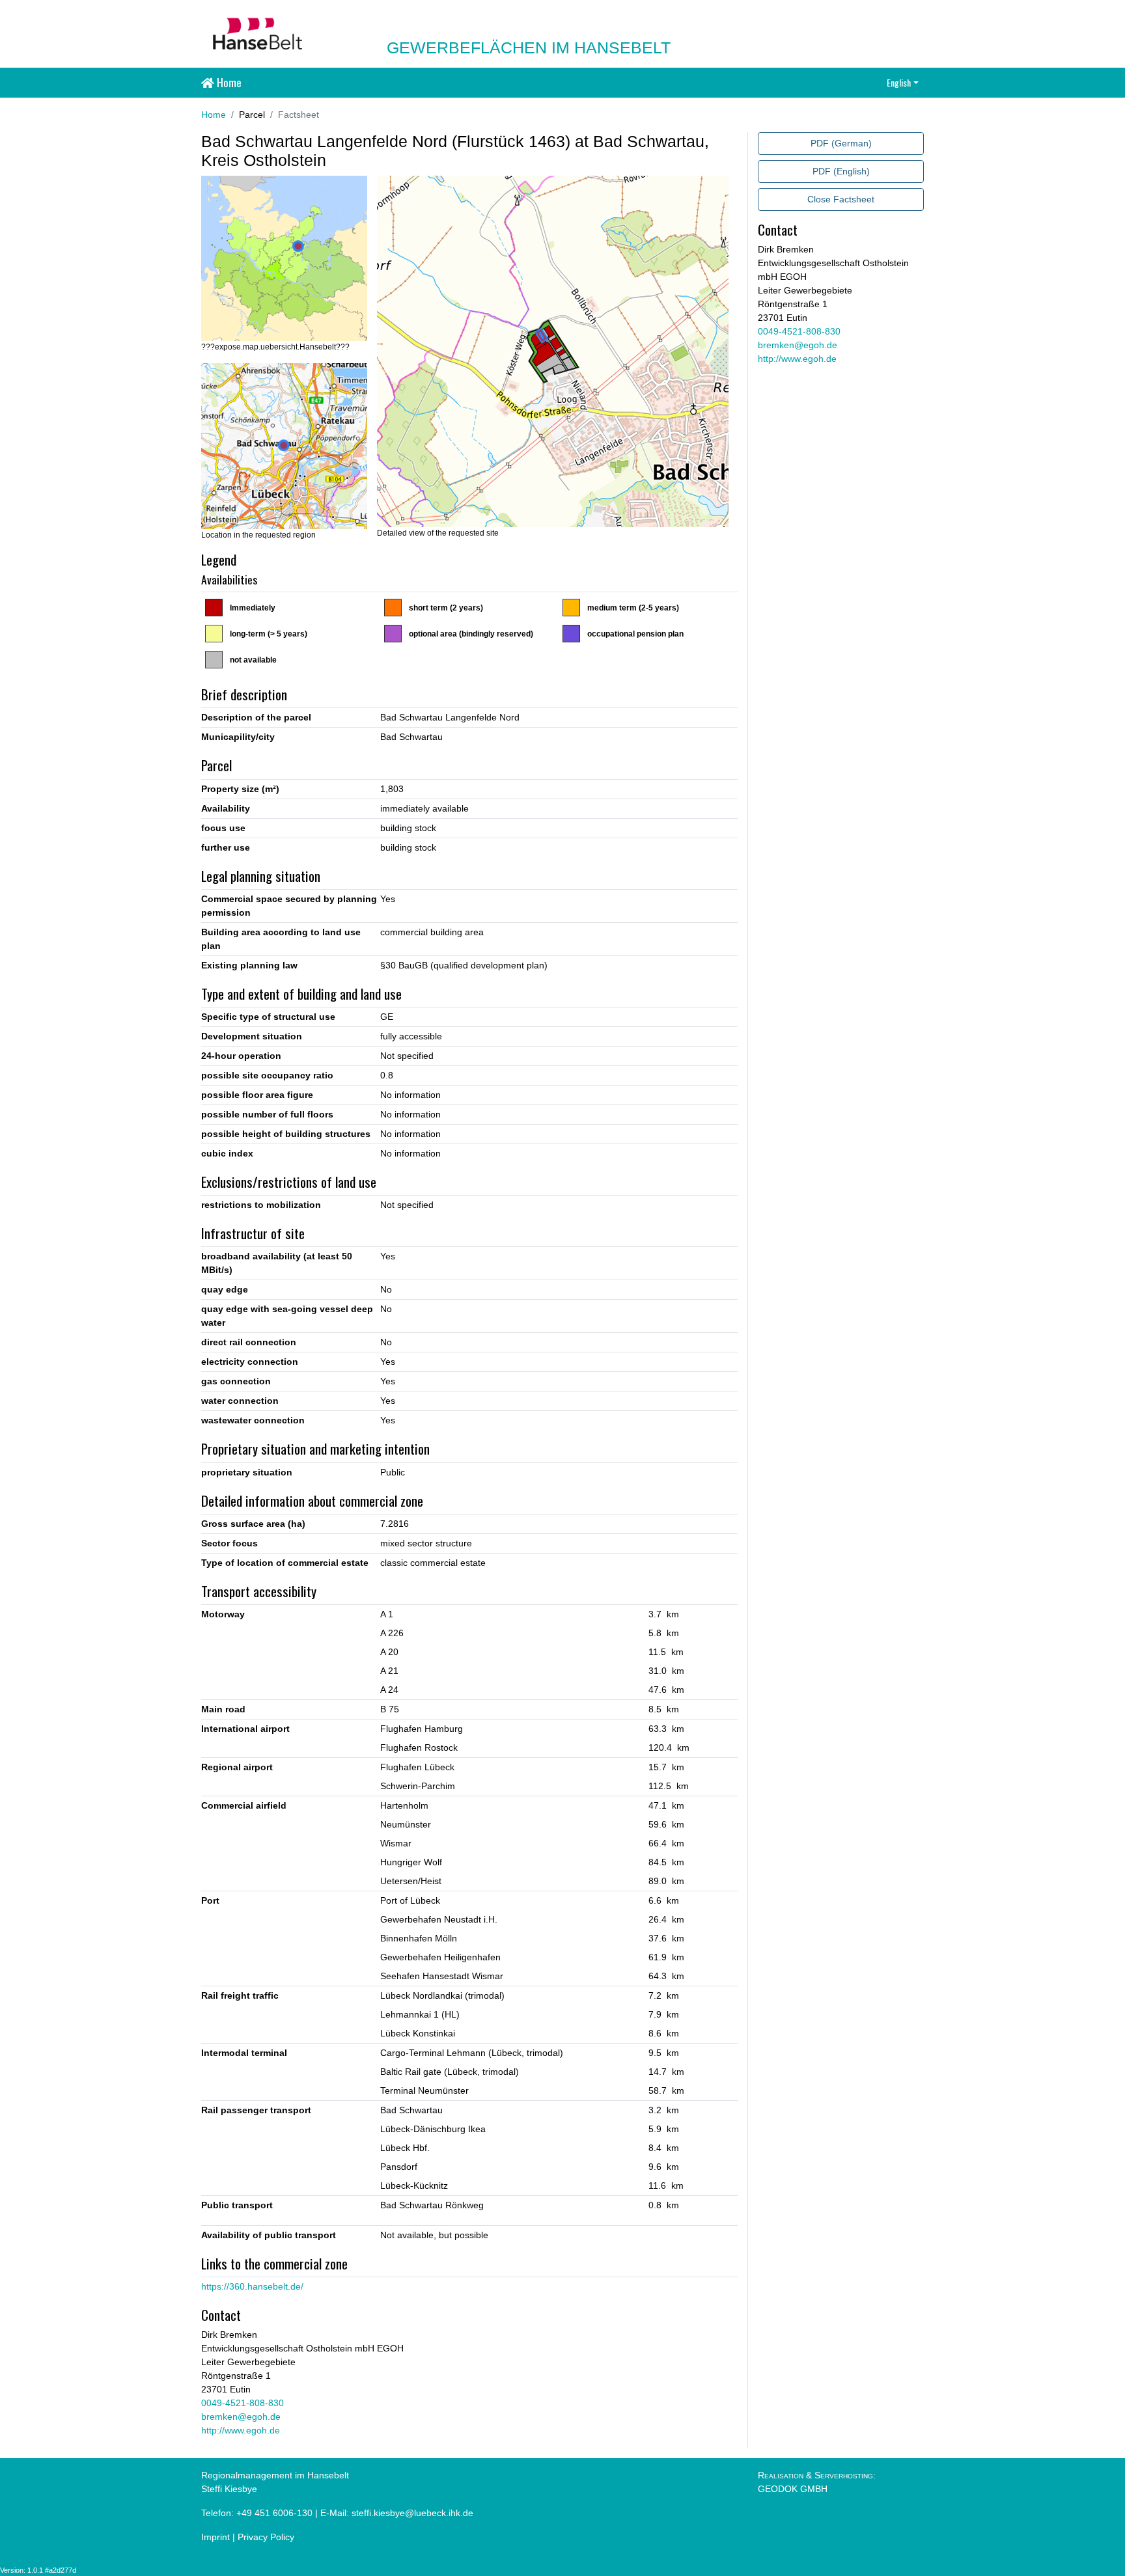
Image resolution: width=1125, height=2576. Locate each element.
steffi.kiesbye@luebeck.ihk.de (412, 2513)
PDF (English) (841, 171)
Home (228, 82)
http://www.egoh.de (241, 2430)
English (899, 82)
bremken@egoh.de (241, 2417)
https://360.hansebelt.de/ (252, 2286)
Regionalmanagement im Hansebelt (275, 2475)
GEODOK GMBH (793, 2489)
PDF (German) (841, 143)
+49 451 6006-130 (274, 2513)
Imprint (215, 2537)
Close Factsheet (841, 199)
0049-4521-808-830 (243, 2403)
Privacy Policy (266, 2537)
